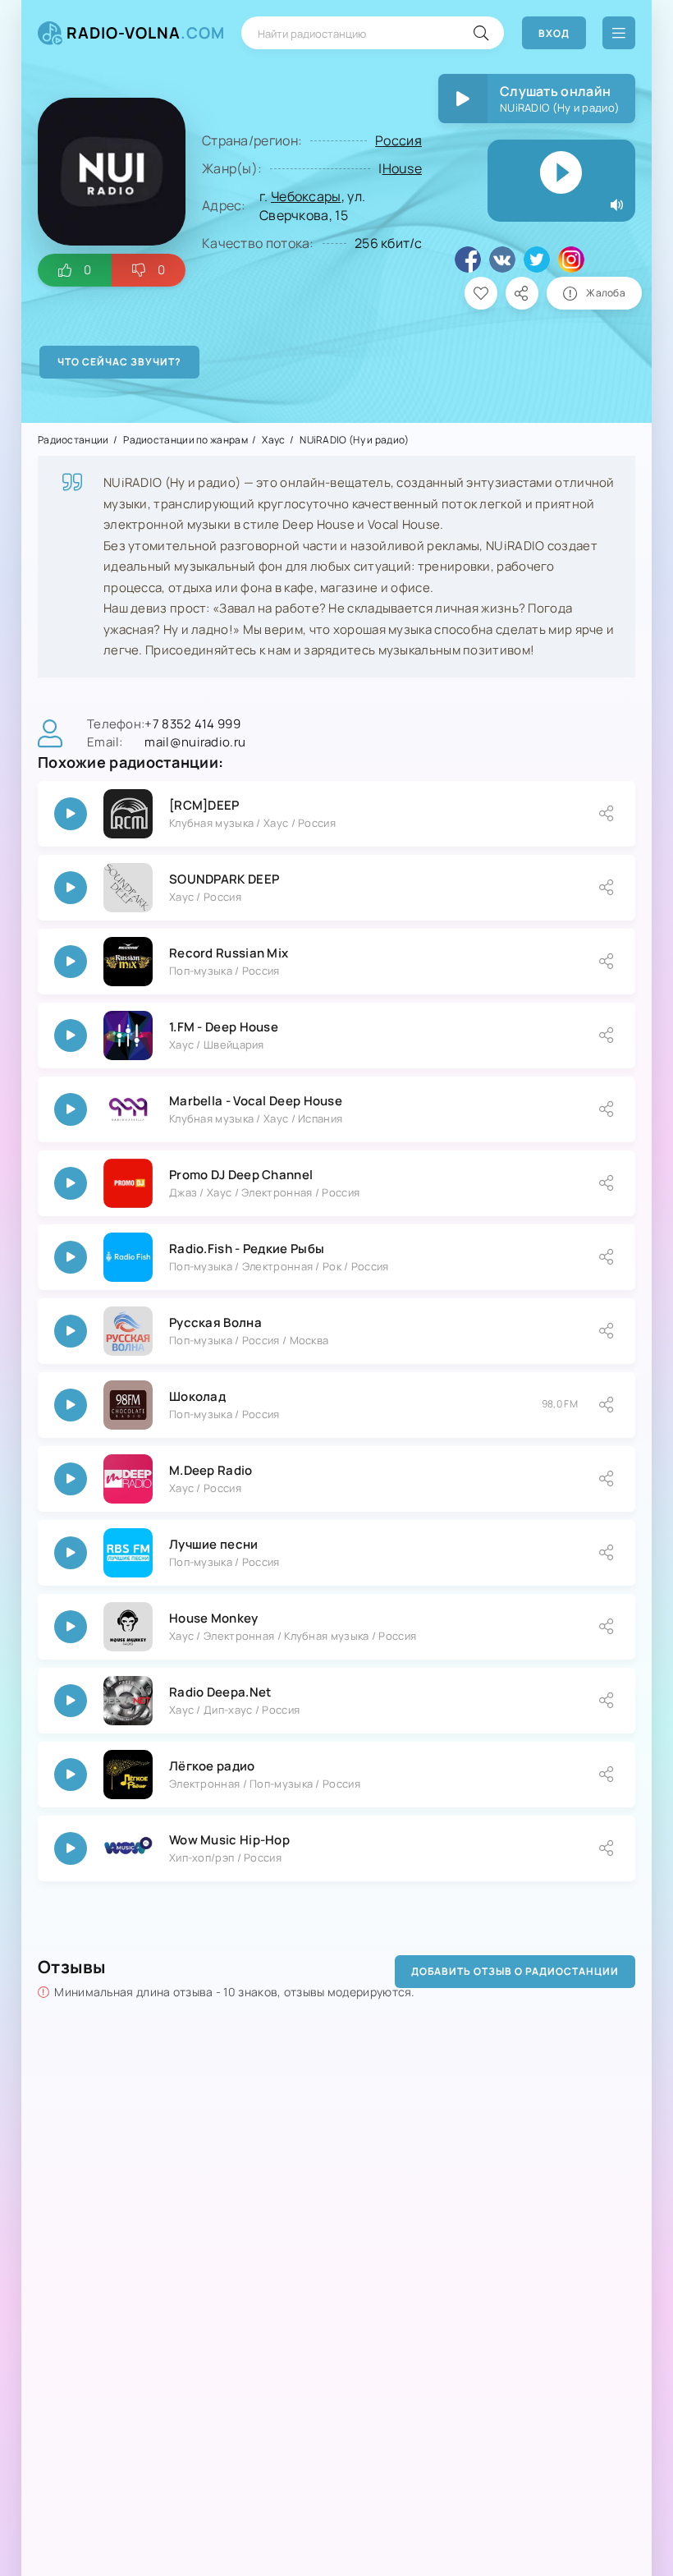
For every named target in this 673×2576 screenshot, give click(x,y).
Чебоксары (306, 196)
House (403, 168)
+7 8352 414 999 (192, 724)
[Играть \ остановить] (71, 814)
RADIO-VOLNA (146, 33)
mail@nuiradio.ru (195, 742)
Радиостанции (73, 440)
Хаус (273, 440)
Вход (554, 33)
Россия (398, 140)
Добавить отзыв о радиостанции (515, 1971)
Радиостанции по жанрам (185, 440)
